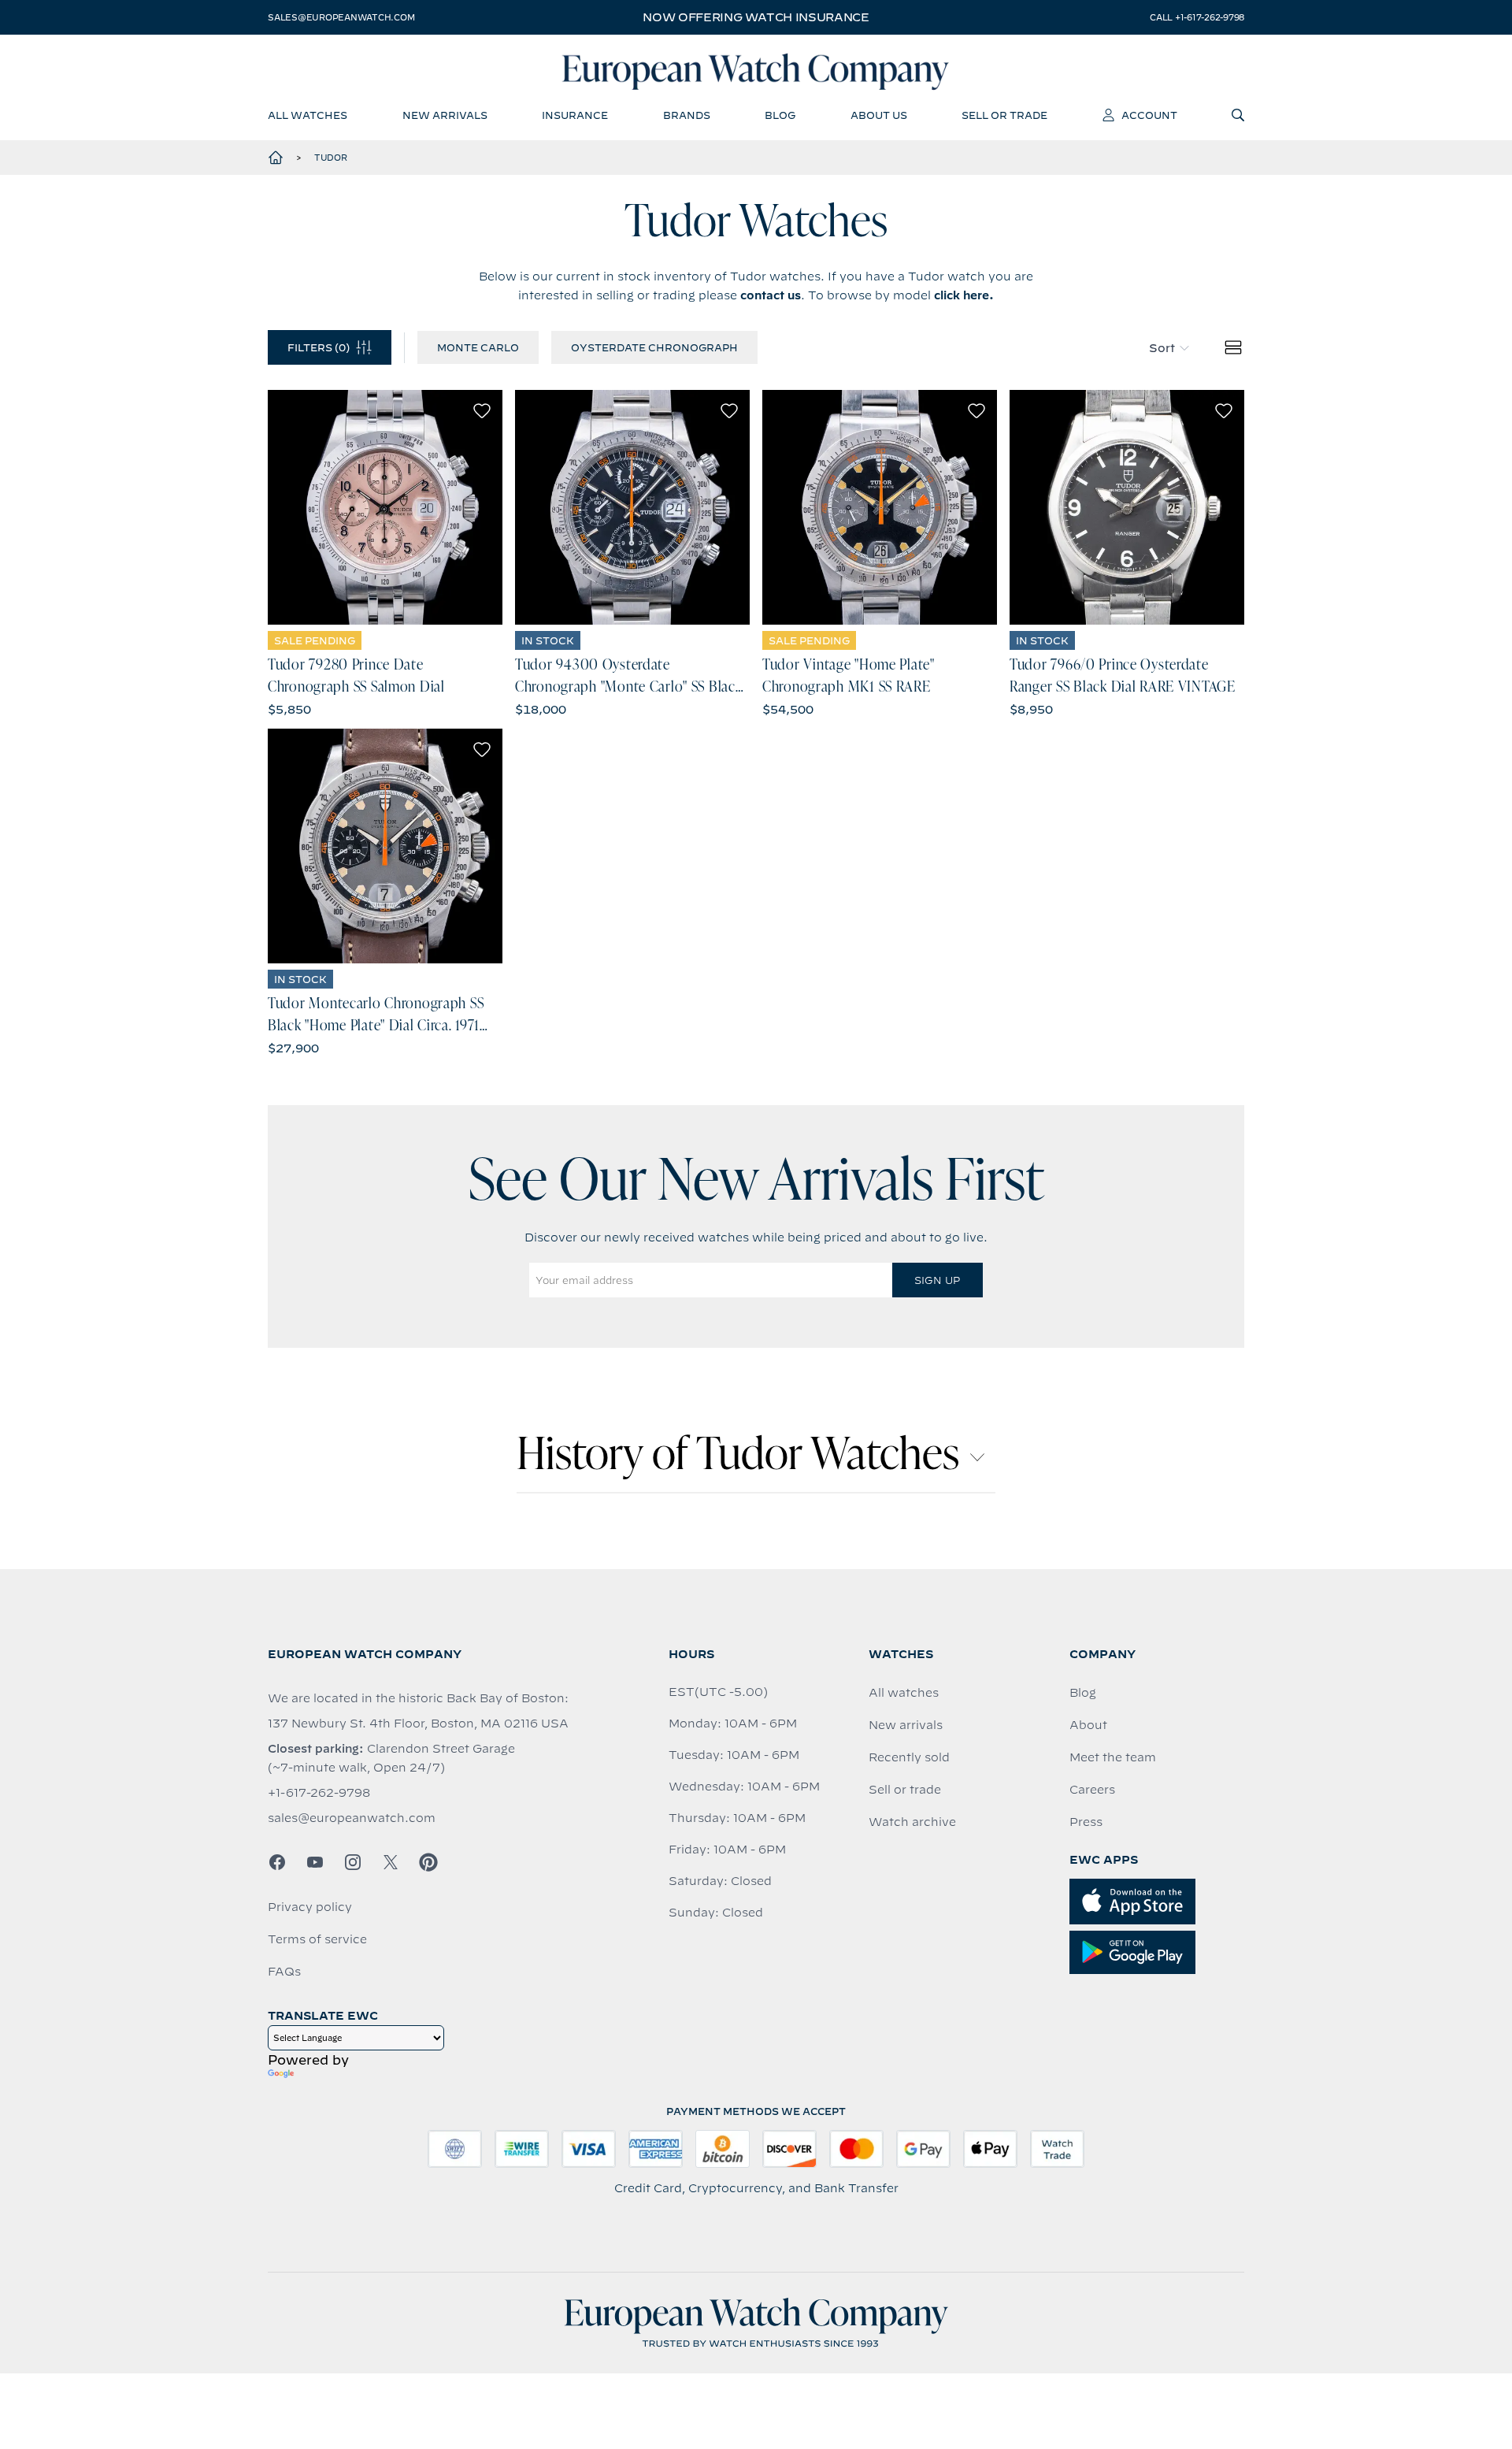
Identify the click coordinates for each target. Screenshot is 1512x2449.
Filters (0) (319, 347)
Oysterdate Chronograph (654, 347)
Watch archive (912, 1822)
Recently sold (909, 1757)
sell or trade (1004, 115)
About (1088, 1725)
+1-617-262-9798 (319, 1793)
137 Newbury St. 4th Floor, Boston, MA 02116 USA (418, 1724)
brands (687, 115)
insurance (575, 115)
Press (1086, 1822)
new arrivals (445, 115)
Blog (1083, 1693)
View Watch (385, 507)
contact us (771, 295)
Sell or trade (905, 1790)
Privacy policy (310, 1907)
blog (780, 115)
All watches (904, 1693)
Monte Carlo (478, 347)
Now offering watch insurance (756, 17)
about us (879, 115)
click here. (964, 295)
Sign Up (937, 1280)
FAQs (284, 1972)
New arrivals (906, 1725)
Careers (1092, 1790)
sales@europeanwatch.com (341, 17)
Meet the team (1113, 1757)
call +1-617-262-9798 (1197, 17)
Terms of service (317, 1939)
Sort (1162, 348)
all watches (308, 115)
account (1149, 115)
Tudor (331, 158)
